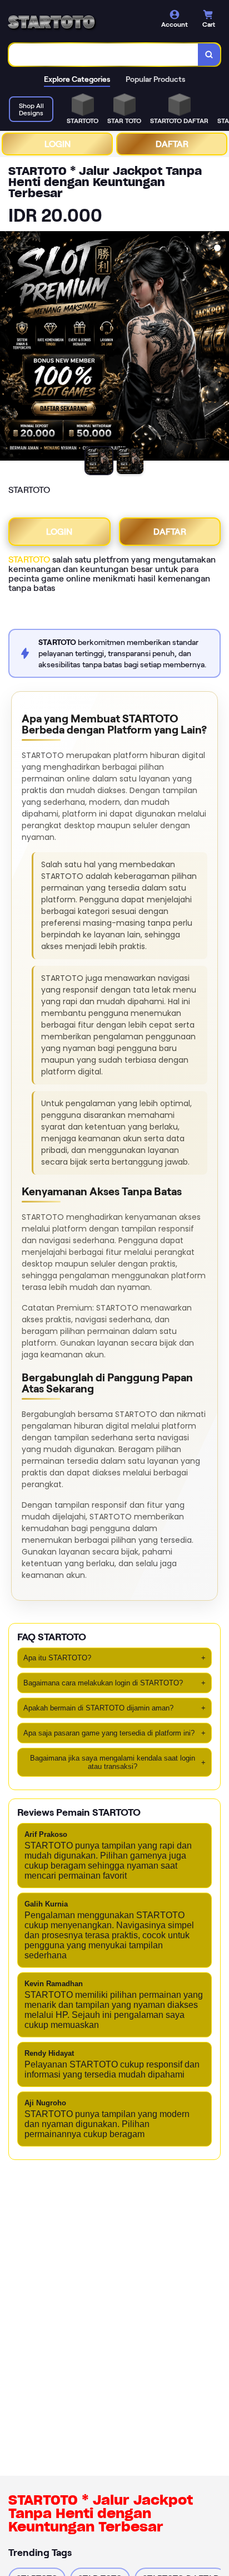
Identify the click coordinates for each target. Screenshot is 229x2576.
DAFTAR (172, 144)
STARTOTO (29, 559)
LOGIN (58, 144)
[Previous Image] (9, 348)
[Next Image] (220, 348)
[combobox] (104, 55)
